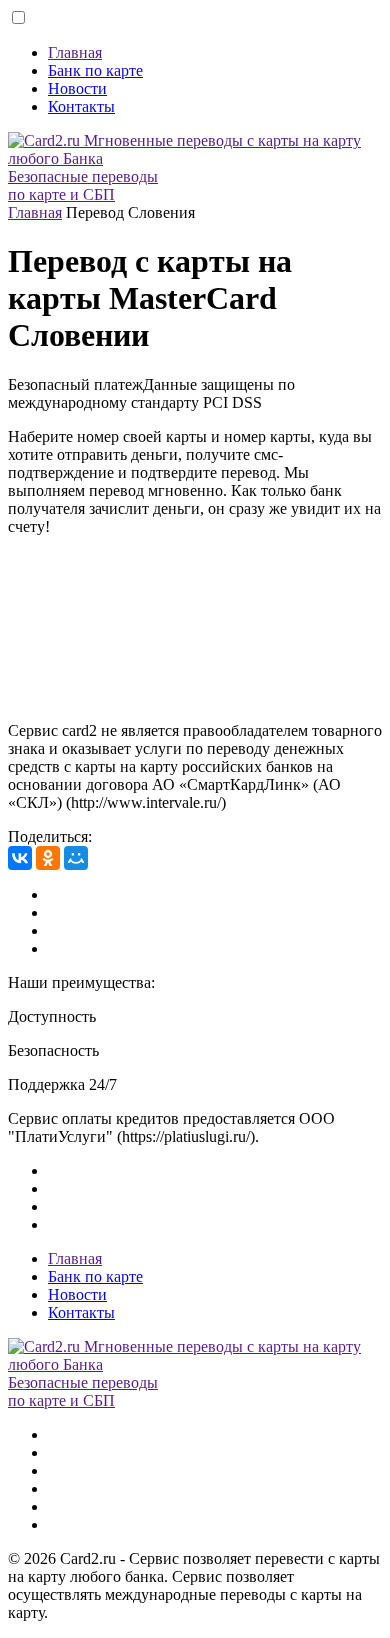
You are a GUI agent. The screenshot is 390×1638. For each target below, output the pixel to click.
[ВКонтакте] (20, 858)
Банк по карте (95, 70)
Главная (75, 52)
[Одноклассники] (48, 858)
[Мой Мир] (76, 858)
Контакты (81, 106)
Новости (77, 88)
